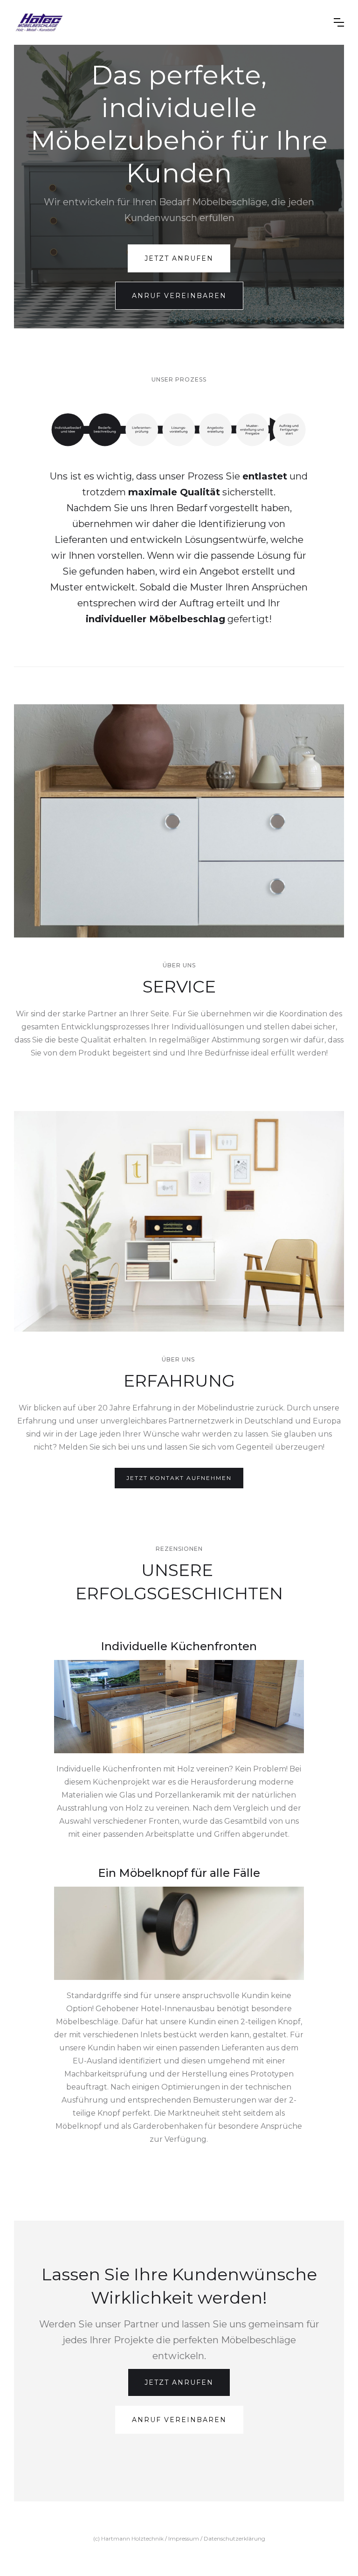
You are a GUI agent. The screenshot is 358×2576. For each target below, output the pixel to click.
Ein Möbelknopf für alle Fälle (179, 1873)
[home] (167, 22)
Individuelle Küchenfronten (179, 1646)
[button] (339, 22)
